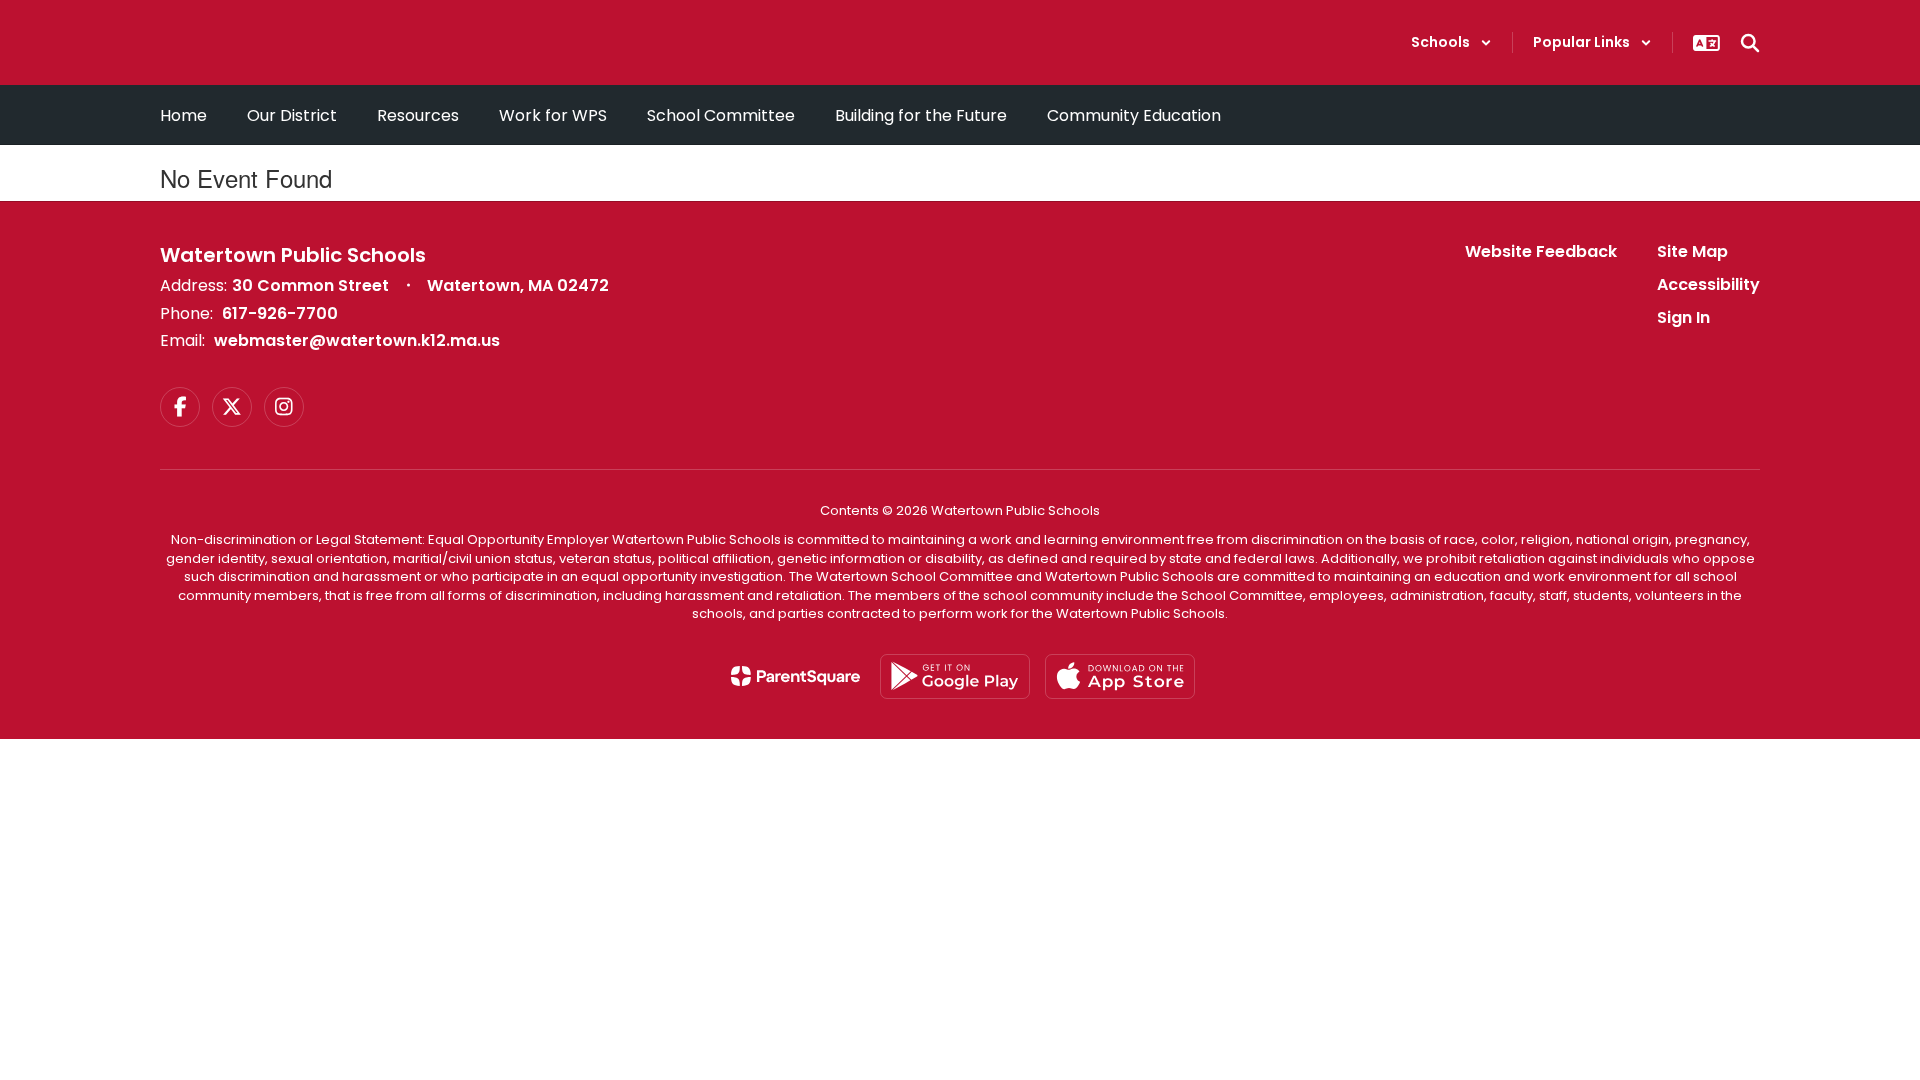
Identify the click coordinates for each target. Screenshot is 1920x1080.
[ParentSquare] (795, 676)
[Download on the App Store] (1120, 676)
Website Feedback (1541, 251)
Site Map (1692, 251)
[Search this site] (1750, 43)
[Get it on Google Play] (955, 676)
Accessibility (1708, 284)
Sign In (1683, 317)
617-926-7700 (280, 313)
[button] (1451, 42)
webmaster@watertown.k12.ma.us (357, 340)
